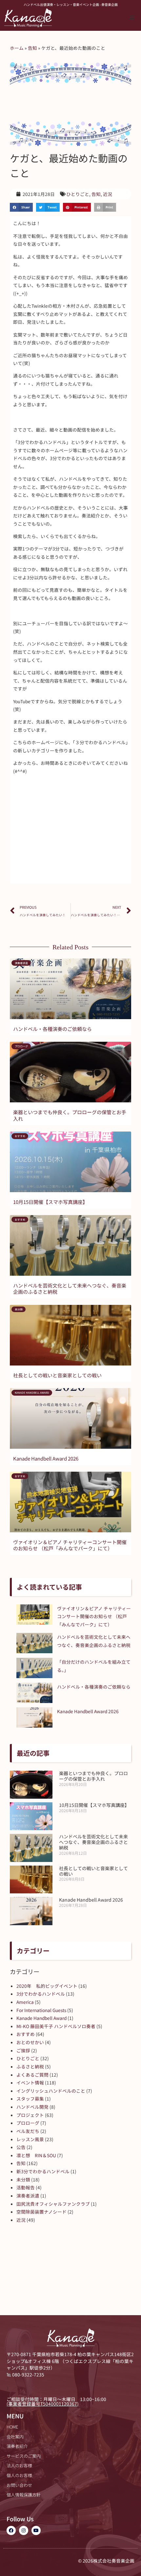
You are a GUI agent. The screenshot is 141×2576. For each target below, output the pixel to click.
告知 (32, 48)
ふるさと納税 (30, 2066)
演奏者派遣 (28, 2196)
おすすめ (26, 2034)
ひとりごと (78, 194)
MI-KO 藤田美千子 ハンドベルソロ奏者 (56, 2026)
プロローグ (28, 2123)
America (25, 2002)
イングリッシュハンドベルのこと (51, 2091)
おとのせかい (30, 2042)
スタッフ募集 (30, 2099)
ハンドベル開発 (32, 2107)
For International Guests (41, 2010)
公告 (21, 2147)
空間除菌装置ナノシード (41, 2212)
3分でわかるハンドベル (41, 1994)
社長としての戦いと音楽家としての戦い (57, 1375)
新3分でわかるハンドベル (43, 2171)
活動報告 (26, 2187)
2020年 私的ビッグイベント (47, 1986)
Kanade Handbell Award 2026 (46, 1458)
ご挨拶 (23, 2050)
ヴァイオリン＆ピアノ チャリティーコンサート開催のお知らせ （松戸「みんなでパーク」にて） (70, 1545)
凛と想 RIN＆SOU (36, 2155)
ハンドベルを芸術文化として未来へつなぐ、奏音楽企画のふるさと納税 (70, 1289)
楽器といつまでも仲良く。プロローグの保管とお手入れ (70, 1115)
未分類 (23, 2179)
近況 (108, 194)
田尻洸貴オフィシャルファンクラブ (53, 2204)
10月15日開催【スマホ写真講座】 (50, 1202)
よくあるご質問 (32, 2075)
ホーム (17, 48)
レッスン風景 (30, 2139)
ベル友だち (28, 2131)
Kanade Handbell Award (41, 2018)
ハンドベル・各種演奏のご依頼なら (52, 1029)
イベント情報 (30, 2082)
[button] (132, 18)
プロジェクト (30, 2115)
